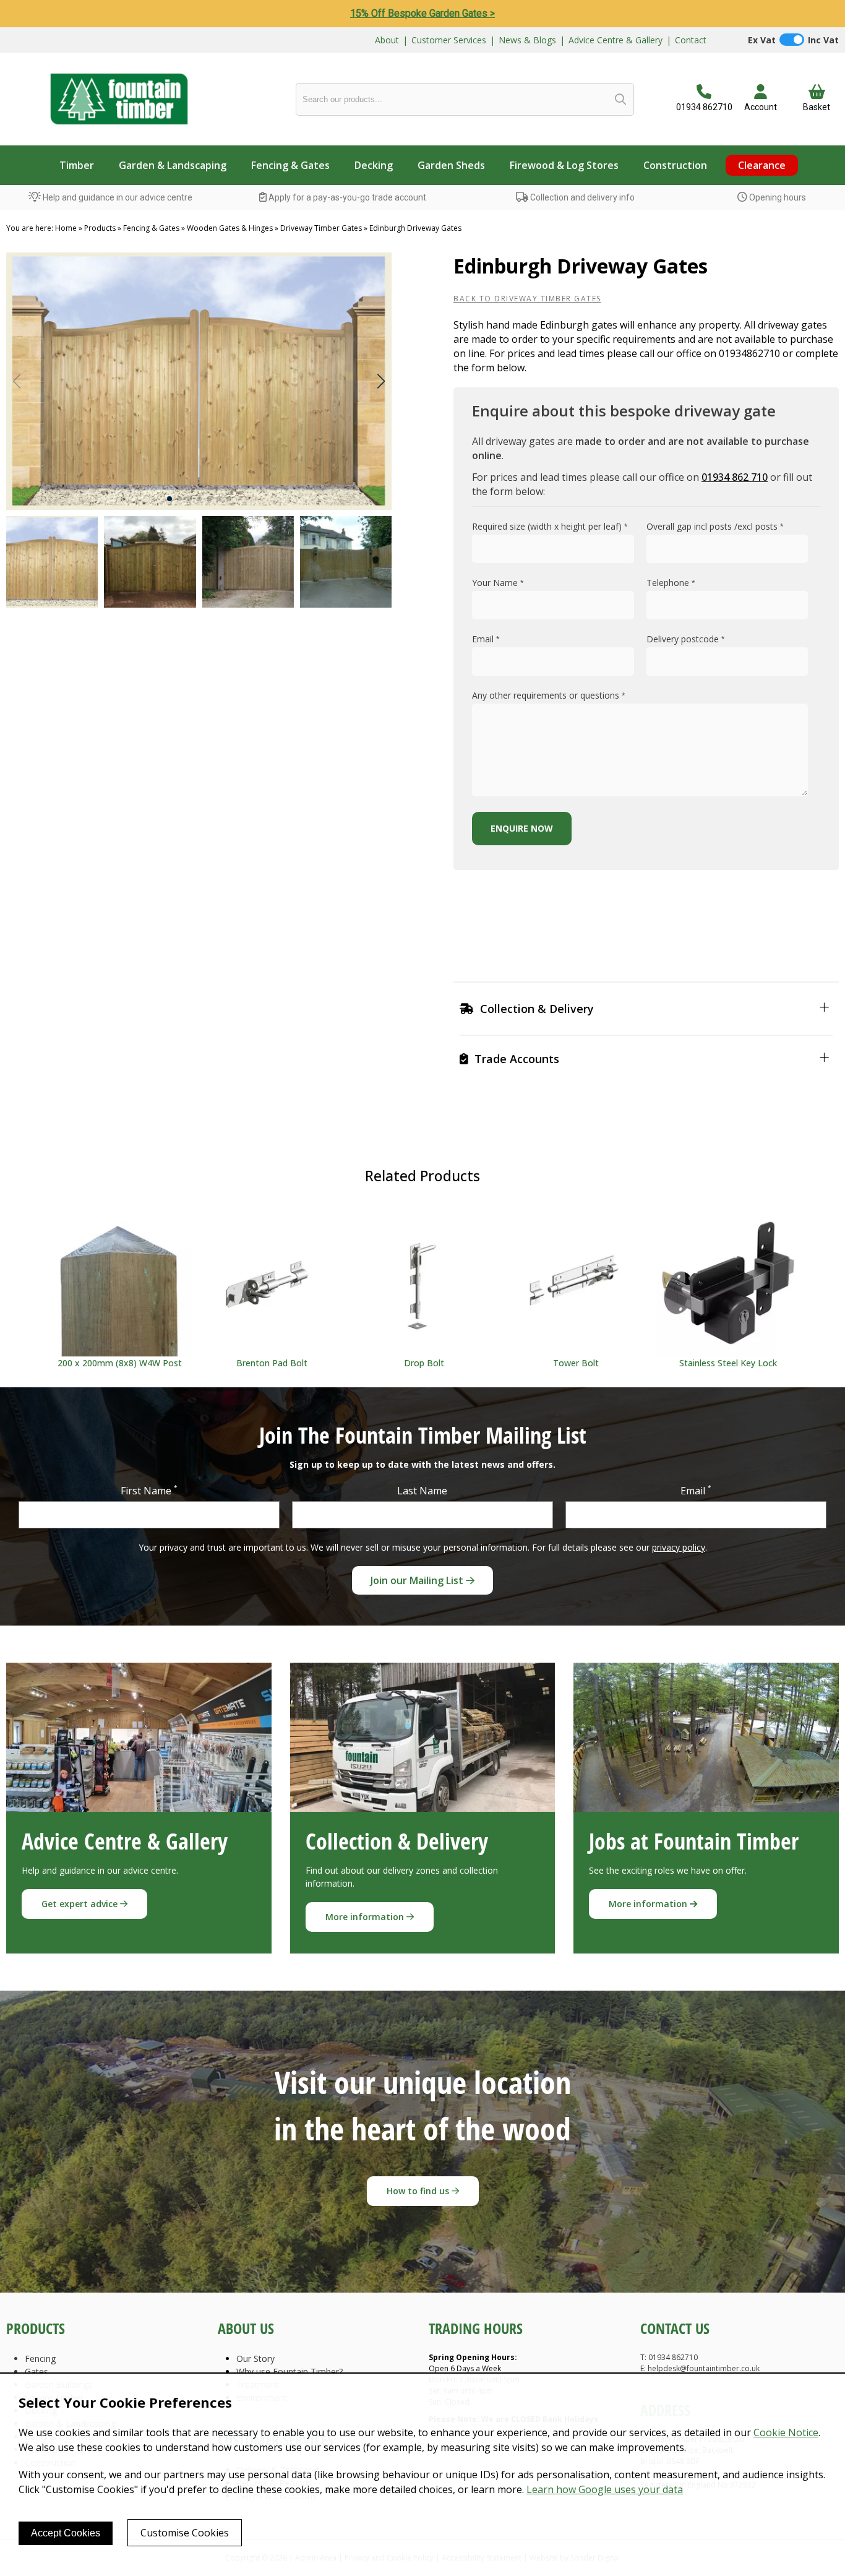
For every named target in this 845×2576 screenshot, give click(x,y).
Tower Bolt (576, 1363)
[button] (381, 381)
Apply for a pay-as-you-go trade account (346, 197)
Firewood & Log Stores (564, 165)
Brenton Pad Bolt (272, 1363)
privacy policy (679, 1547)
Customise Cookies (185, 2533)
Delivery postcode (686, 639)
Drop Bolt (424, 1363)
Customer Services (449, 40)
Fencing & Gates (290, 165)
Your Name (498, 583)
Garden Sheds (451, 165)
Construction (675, 165)
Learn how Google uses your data (605, 2489)
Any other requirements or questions (549, 695)
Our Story (255, 2358)
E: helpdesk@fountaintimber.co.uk (700, 2368)
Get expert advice (81, 1904)
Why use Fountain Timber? (290, 2371)
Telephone (671, 583)
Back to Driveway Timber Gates (527, 299)
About (387, 40)
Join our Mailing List (418, 1580)
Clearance (762, 165)
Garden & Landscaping (173, 165)
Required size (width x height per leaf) (550, 526)
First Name (149, 1490)
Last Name (422, 1491)
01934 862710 (704, 107)
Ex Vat (762, 40)
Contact (691, 40)
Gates (36, 2371)
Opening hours (777, 197)
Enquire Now (522, 828)
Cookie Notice (786, 2432)
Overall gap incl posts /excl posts (715, 526)
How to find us (419, 2191)
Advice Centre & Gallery (616, 40)
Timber (77, 165)
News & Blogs (527, 40)
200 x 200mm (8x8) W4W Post (120, 1363)
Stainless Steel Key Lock (728, 1363)
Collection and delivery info (581, 197)
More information (366, 1917)
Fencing (40, 2358)
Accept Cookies (66, 2533)
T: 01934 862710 (669, 2357)
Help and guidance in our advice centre (117, 197)
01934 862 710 (735, 477)
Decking (374, 165)
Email (486, 639)
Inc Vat (823, 40)
